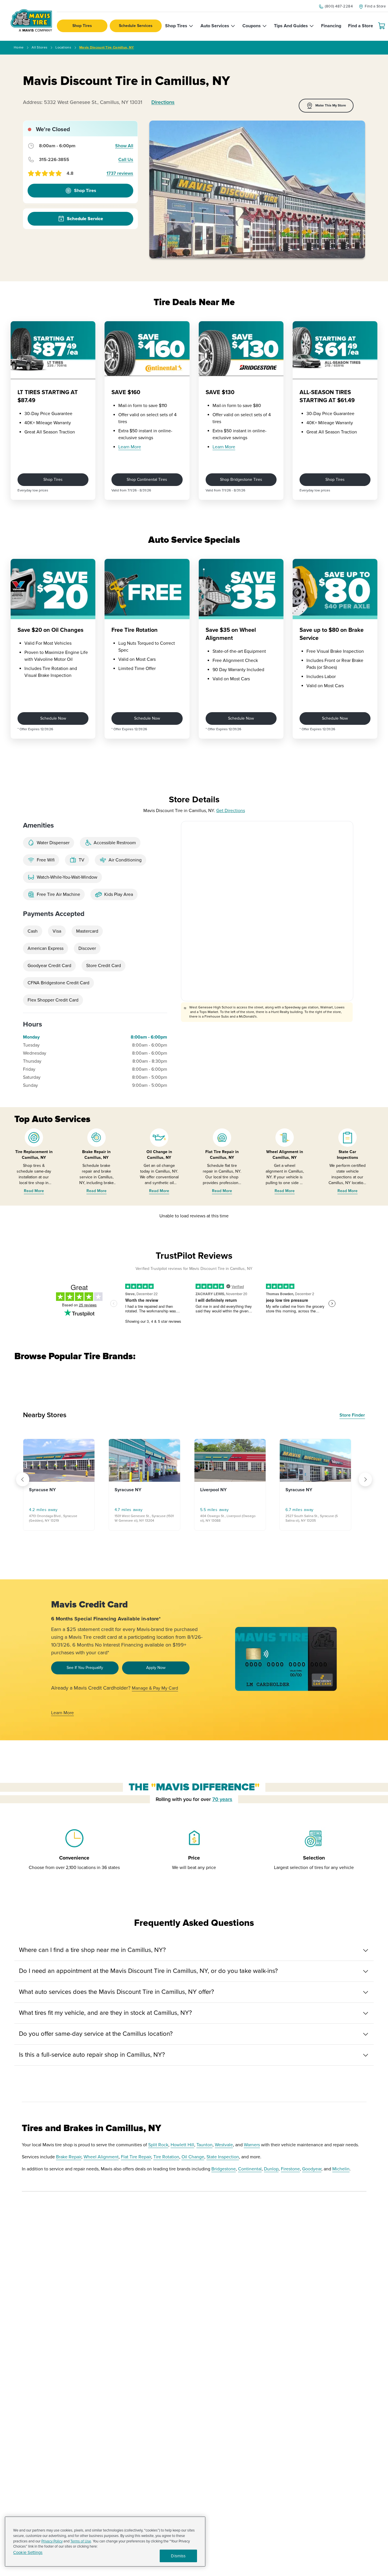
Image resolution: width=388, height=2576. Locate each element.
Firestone (290, 2169)
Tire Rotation (166, 2157)
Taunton (204, 2145)
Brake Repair (69, 2157)
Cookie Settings (28, 2553)
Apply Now (156, 1668)
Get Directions (231, 811)
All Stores (39, 48)
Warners (252, 2145)
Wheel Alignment (101, 2157)
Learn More (130, 447)
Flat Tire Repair (136, 2157)
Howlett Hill (182, 2145)
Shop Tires (82, 26)
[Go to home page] (31, 20)
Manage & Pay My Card (155, 1688)
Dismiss (178, 2556)
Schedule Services (136, 26)
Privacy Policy (52, 2541)
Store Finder (352, 1415)
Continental (250, 2169)
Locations (63, 48)
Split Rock (158, 2145)
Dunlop (271, 2169)
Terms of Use (81, 2541)
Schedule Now (53, 718)
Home (19, 48)
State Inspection (223, 2157)
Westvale (224, 2145)
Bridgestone (224, 2169)
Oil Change (193, 2157)
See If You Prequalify (85, 1668)
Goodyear (312, 2169)
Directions (163, 102)
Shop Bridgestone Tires (241, 480)
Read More (34, 1191)
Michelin (341, 2169)
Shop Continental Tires (147, 480)
